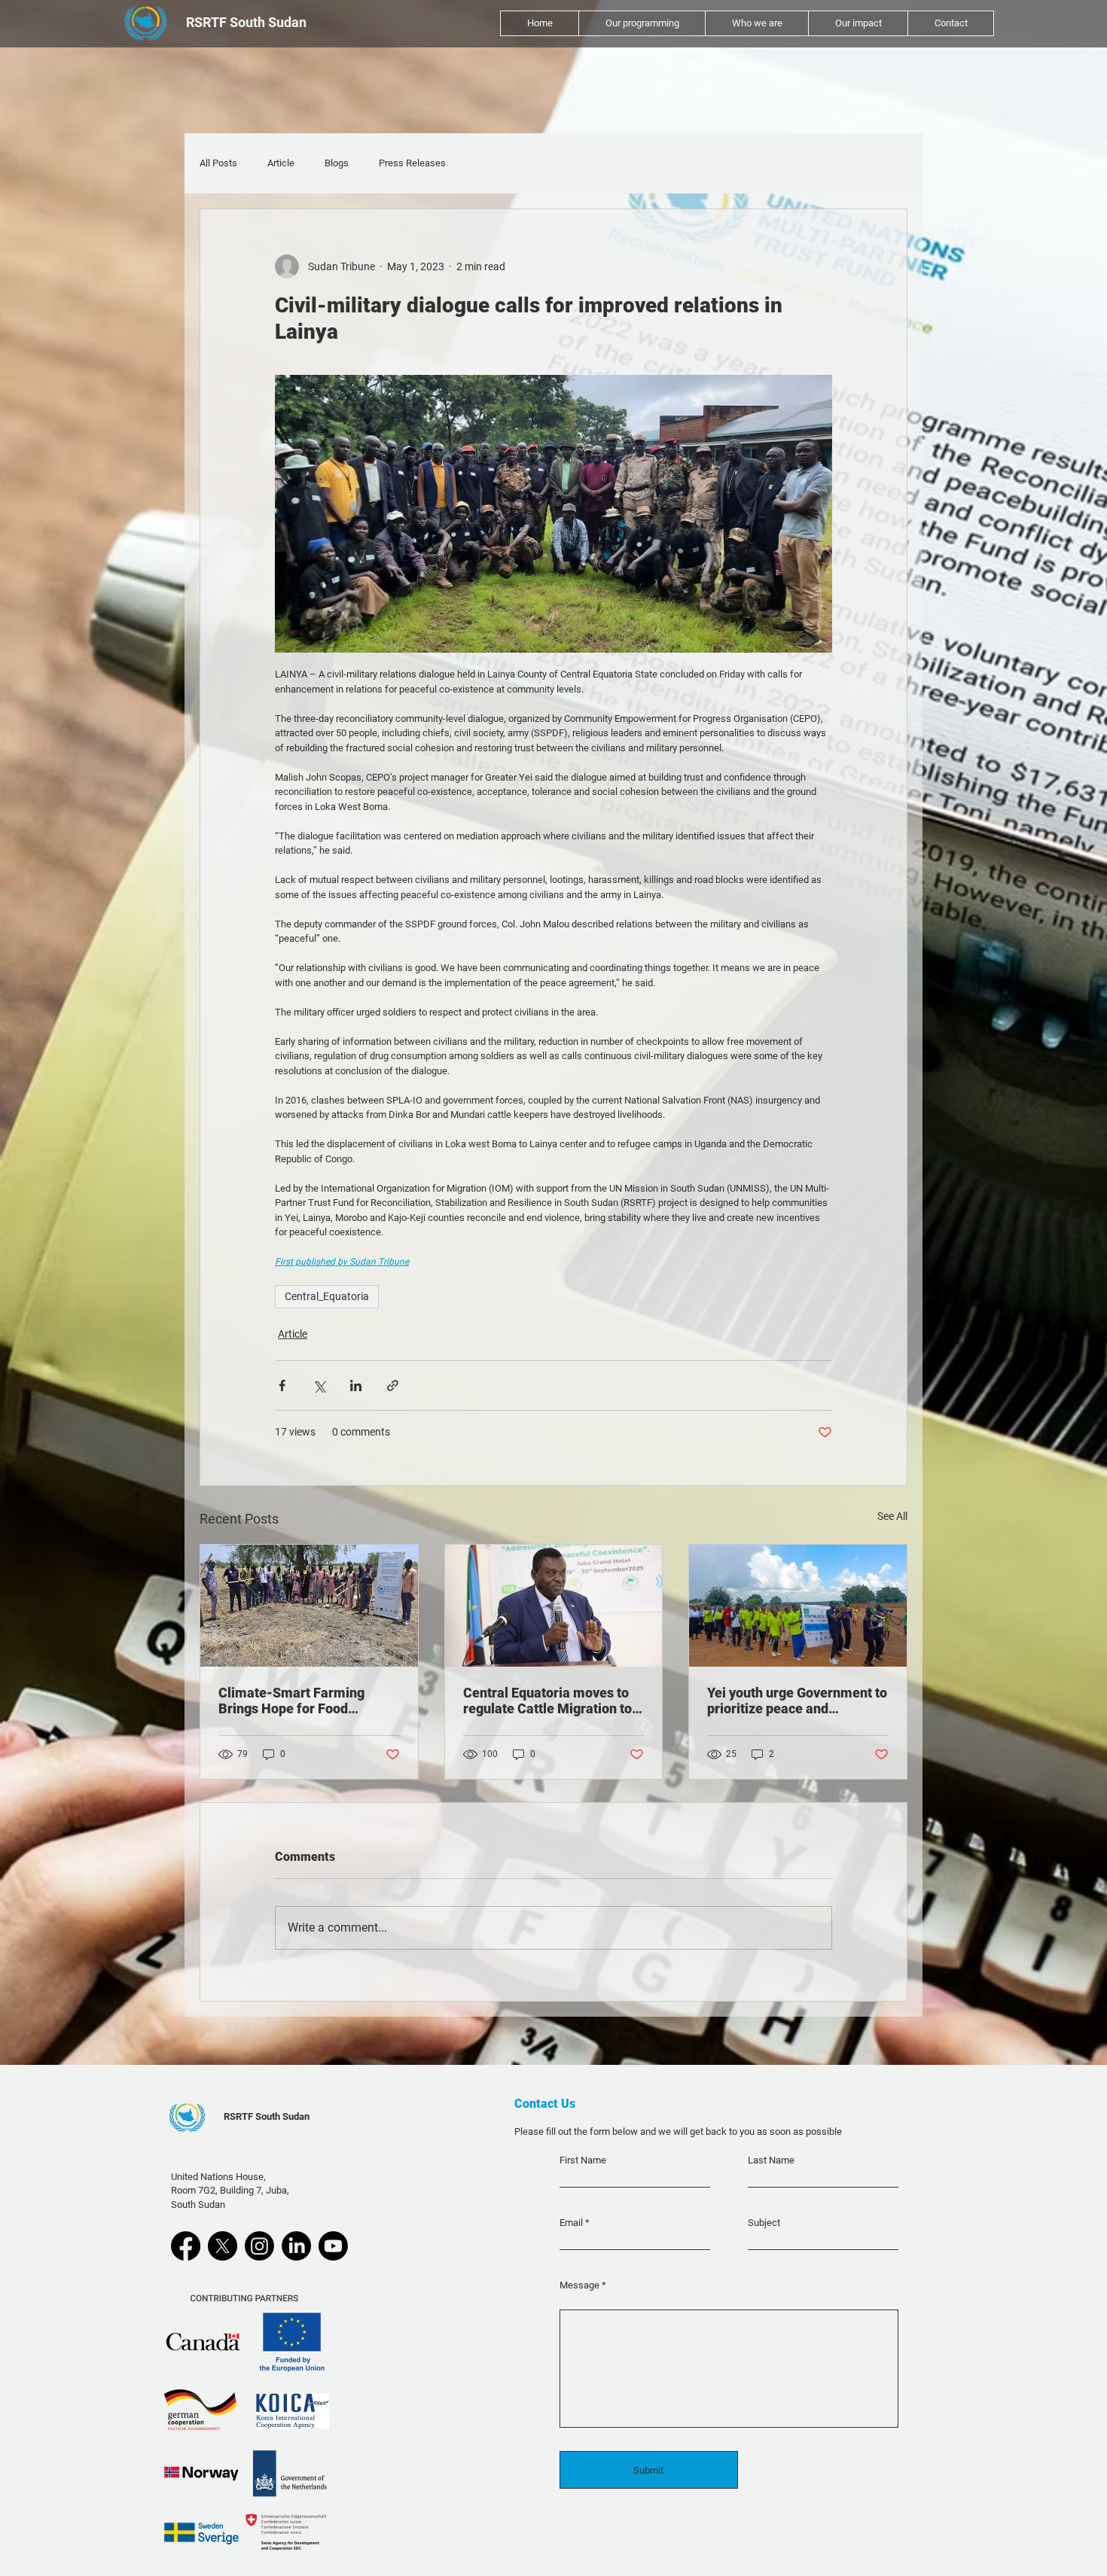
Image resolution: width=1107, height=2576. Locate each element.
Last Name (771, 2160)
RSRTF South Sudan (267, 2116)
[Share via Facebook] (282, 1385)
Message (579, 2285)
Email (571, 2223)
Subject (764, 2223)
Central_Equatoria (327, 1296)
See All (892, 1516)
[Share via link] (393, 1385)
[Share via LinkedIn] (356, 1385)
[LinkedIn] (296, 2246)
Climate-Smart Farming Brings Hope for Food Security (291, 1701)
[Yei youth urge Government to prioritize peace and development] (798, 1606)
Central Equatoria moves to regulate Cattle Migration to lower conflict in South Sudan (551, 1701)
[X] (223, 2246)
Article (281, 163)
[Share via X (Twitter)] (319, 1385)
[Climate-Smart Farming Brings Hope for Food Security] (309, 1606)
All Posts (218, 163)
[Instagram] (259, 2246)
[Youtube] (333, 2246)
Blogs (337, 163)
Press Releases (412, 163)
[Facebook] (186, 2246)
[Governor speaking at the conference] (554, 1606)
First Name (583, 2160)
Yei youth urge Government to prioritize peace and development (797, 1701)
